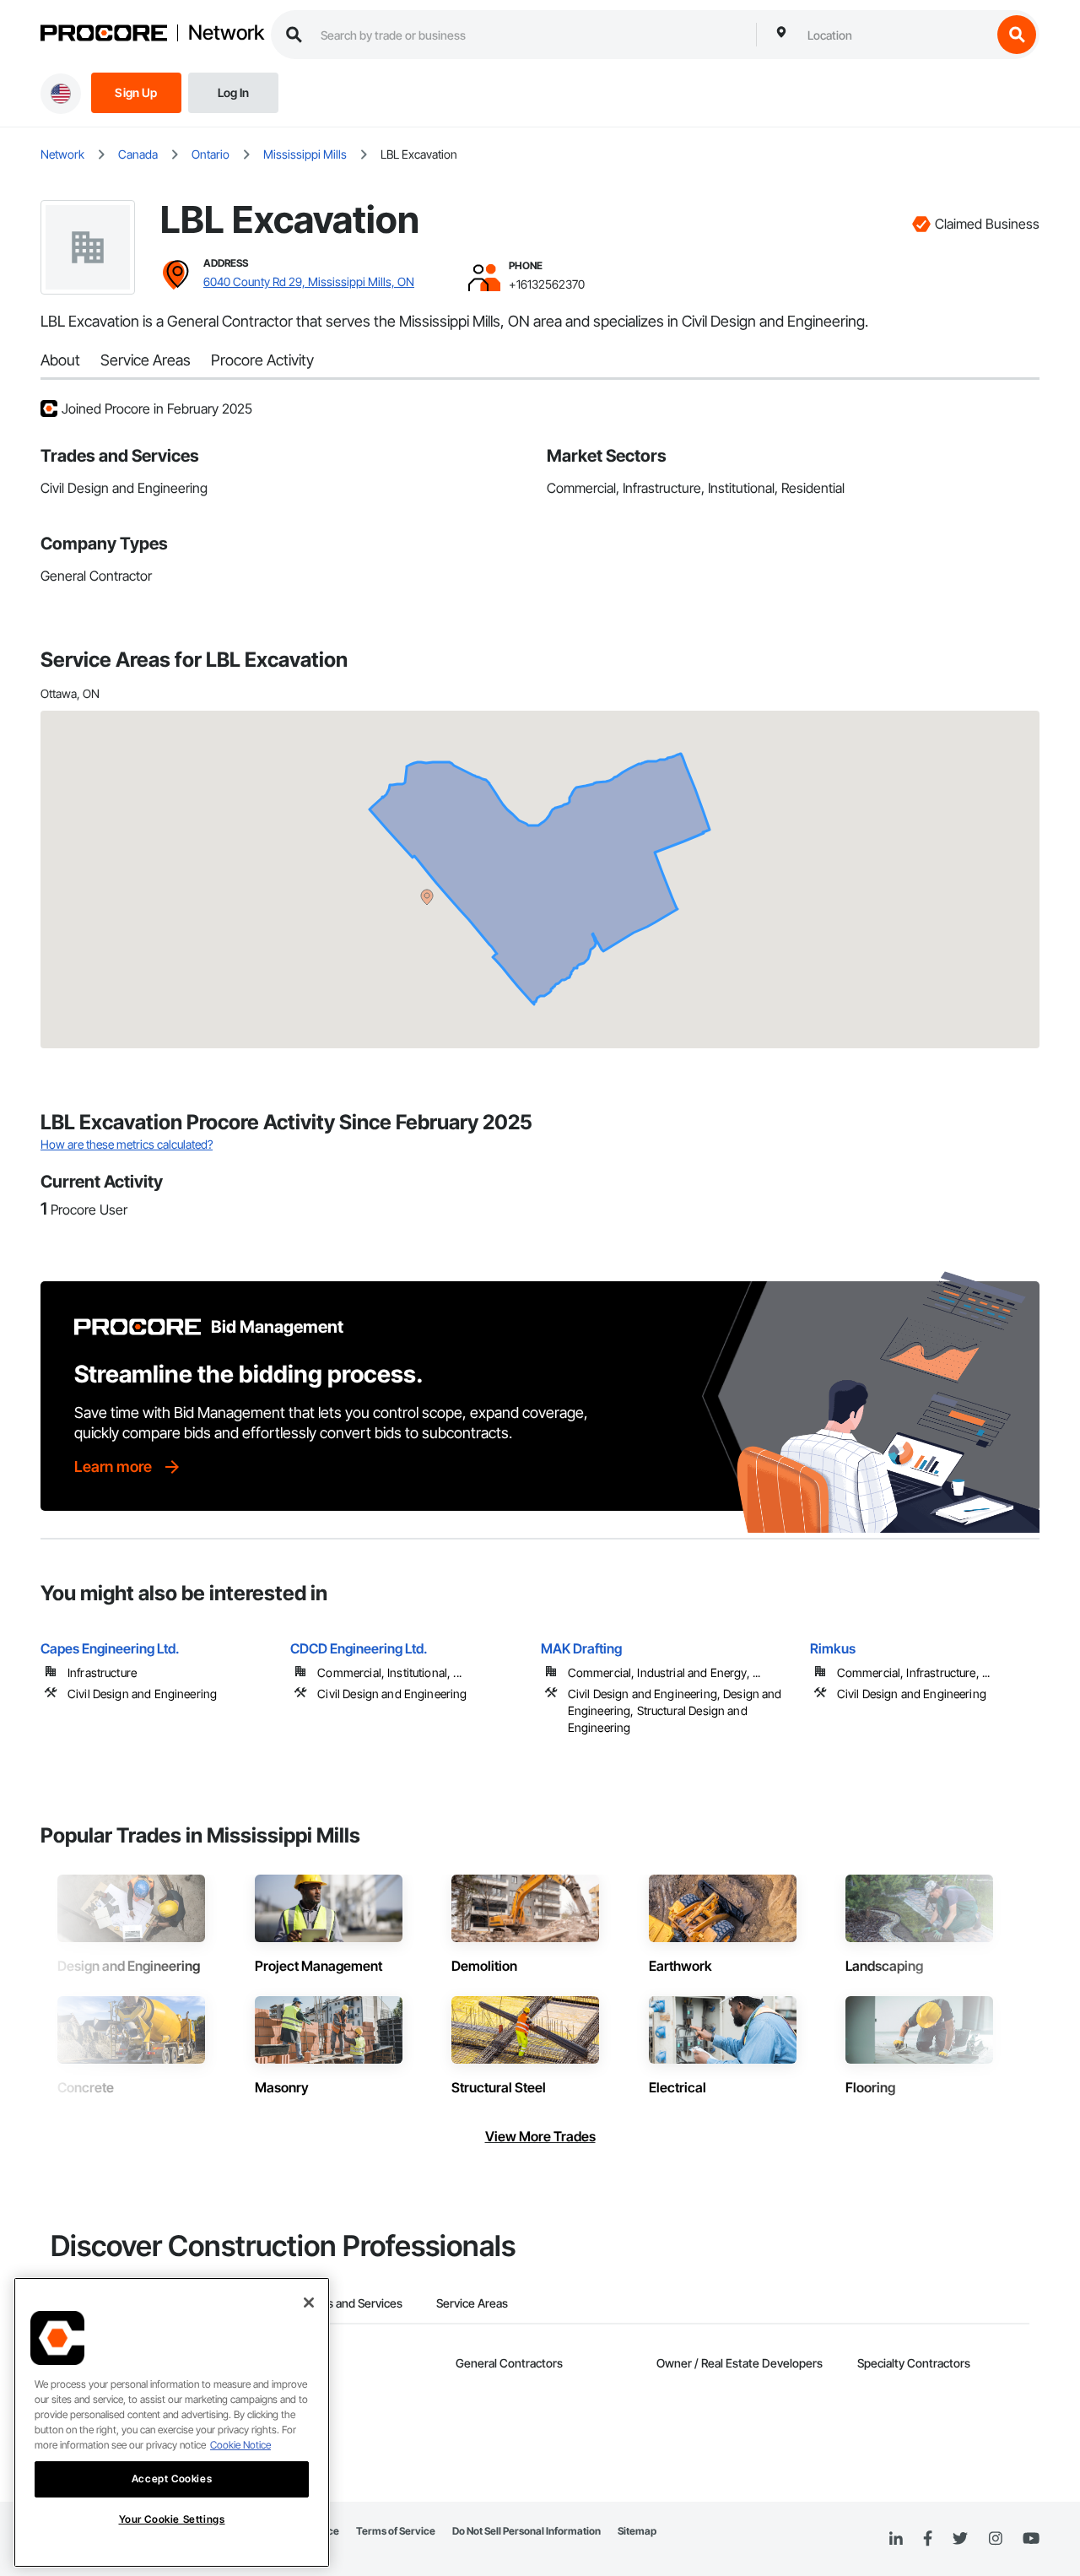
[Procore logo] (104, 35)
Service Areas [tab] (472, 2303)
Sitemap (637, 2531)
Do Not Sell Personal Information (526, 2531)
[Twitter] (960, 2539)
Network (226, 33)
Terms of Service (396, 2531)
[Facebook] (928, 2539)
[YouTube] (1031, 2539)
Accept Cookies (172, 2479)
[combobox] (895, 35)
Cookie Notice (240, 2445)
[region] (172, 2422)
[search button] (1017, 35)
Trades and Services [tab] (350, 2303)
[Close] (309, 2303)
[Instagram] (995, 2539)
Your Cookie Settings (172, 2519)
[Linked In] (896, 2539)
